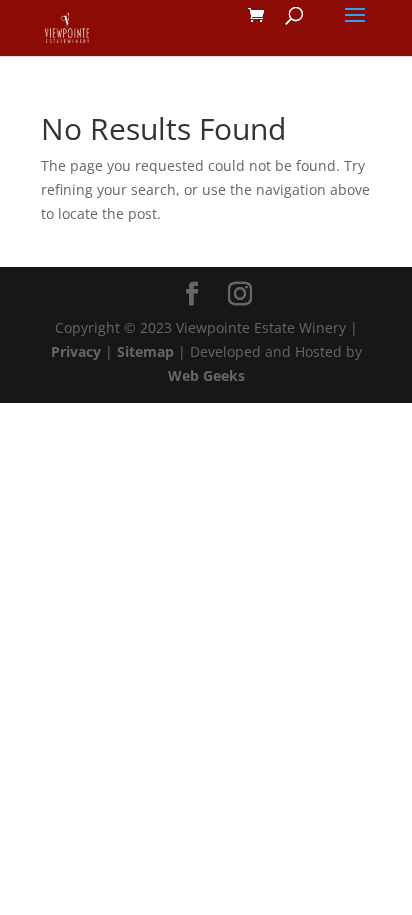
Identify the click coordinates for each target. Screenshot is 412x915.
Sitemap (145, 351)
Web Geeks (206, 375)
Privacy (76, 351)
